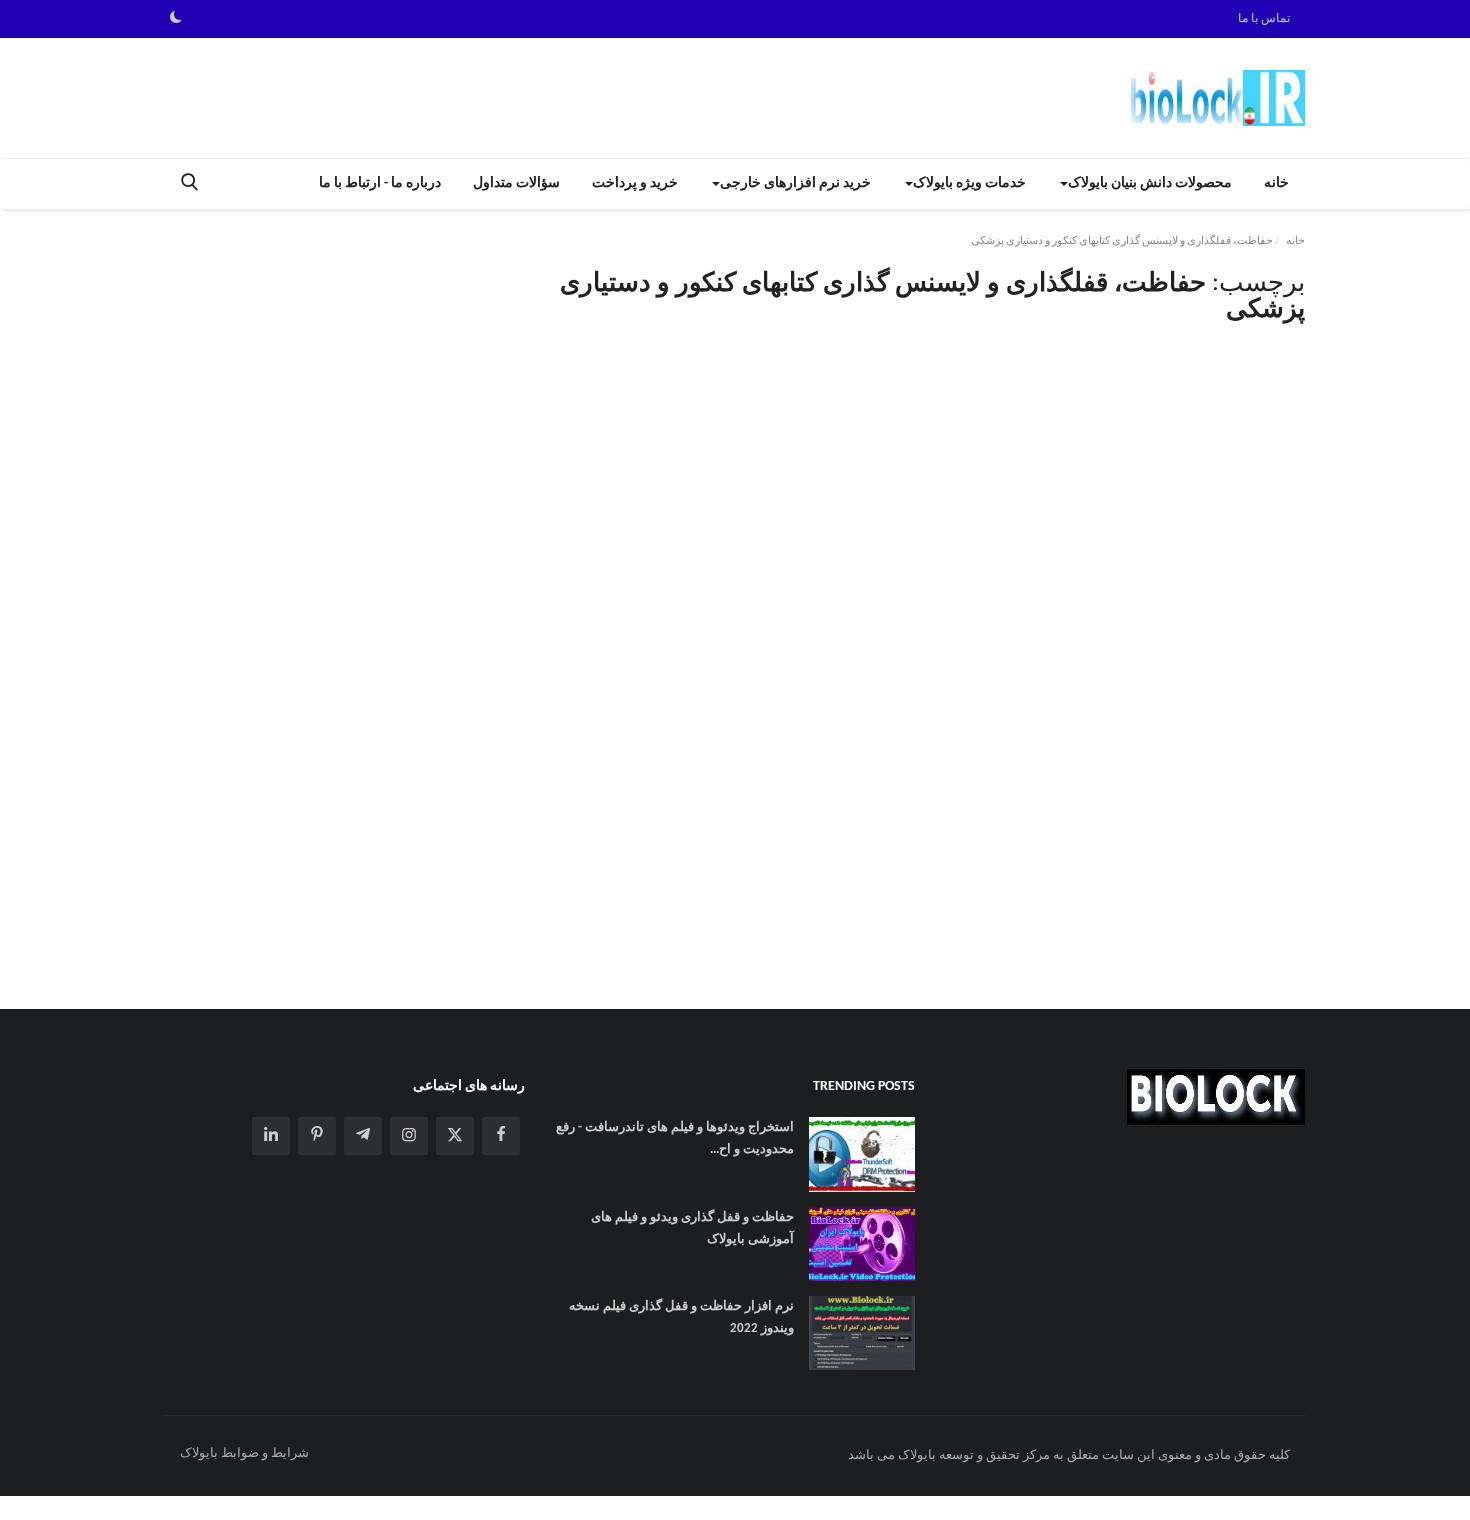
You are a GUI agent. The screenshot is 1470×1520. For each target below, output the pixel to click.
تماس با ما (1264, 19)
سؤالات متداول (516, 183)
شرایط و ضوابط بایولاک (244, 1453)
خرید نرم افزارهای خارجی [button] (795, 183)
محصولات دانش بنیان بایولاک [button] (1150, 183)
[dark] (176, 19)
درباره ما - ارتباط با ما (380, 183)
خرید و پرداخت (635, 183)
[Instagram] (409, 1136)
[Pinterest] (317, 1136)
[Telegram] (363, 1136)
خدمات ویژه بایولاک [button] (969, 183)
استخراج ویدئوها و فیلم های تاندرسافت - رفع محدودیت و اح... (675, 1138)
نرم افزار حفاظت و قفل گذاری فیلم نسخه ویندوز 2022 (681, 1317)
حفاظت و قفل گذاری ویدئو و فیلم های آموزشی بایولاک (692, 1228)
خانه (1276, 183)
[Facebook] (501, 1136)
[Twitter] (455, 1136)
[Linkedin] (271, 1136)
